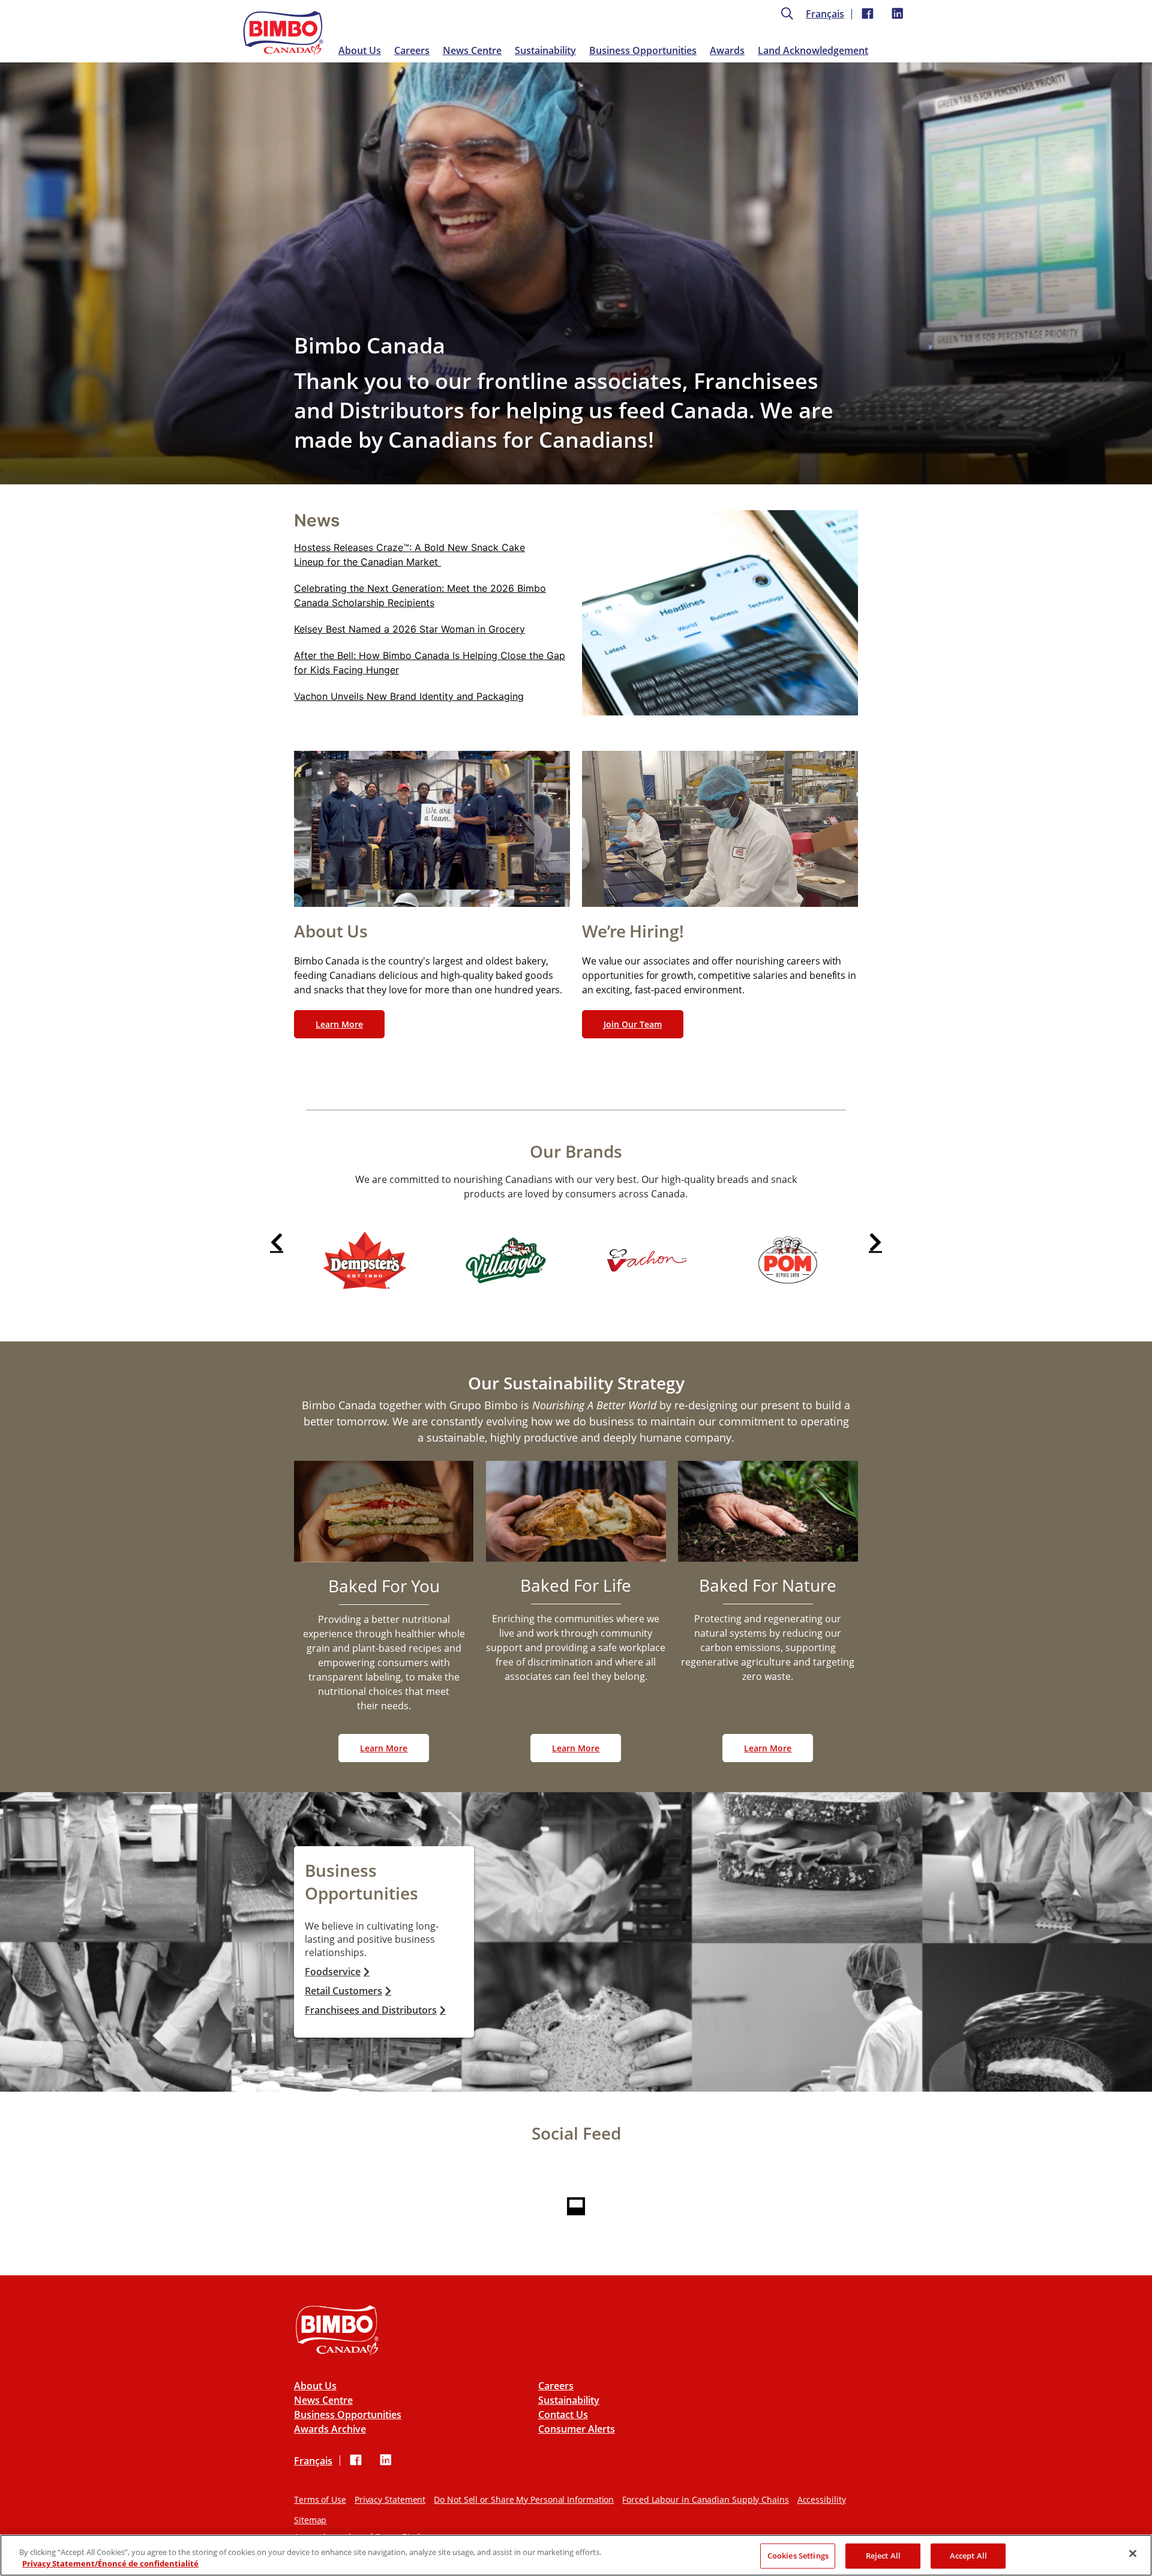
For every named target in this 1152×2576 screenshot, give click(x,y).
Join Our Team (633, 1024)
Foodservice (333, 1972)
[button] (277, 1241)
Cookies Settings (798, 2556)
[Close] (1133, 2554)
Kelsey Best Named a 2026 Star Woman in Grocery (409, 629)
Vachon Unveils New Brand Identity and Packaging (409, 696)
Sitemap (310, 2520)
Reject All (883, 2556)
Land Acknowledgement (813, 50)
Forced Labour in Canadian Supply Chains (706, 2499)
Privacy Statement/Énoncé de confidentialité (110, 2563)
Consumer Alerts (577, 2429)
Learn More (339, 1024)
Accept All (968, 2556)
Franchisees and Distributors (371, 2010)
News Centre (472, 50)
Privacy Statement (390, 2499)
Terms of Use (320, 2499)
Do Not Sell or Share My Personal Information (524, 2499)
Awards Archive (330, 2429)
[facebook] (868, 14)
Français (825, 14)
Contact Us (563, 2415)
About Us (360, 50)
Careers (412, 50)
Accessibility (822, 2499)
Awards (727, 50)
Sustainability (545, 50)
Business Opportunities (643, 50)
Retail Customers (343, 1991)
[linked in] (898, 14)
